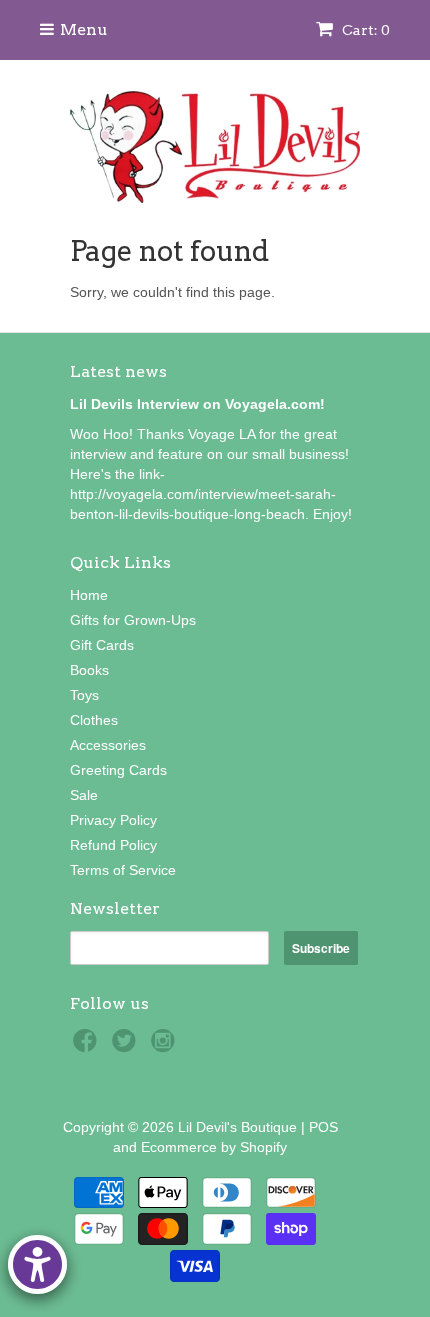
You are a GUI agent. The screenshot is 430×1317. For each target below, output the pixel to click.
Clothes (94, 720)
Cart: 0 (364, 30)
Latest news (118, 371)
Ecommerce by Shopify (214, 1147)
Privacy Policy (113, 820)
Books (89, 670)
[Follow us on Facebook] (88, 1046)
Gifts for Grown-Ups (133, 620)
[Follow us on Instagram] (166, 1046)
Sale (84, 795)
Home (89, 595)
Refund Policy (113, 845)
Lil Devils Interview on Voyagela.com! (197, 404)
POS (323, 1127)
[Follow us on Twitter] (127, 1046)
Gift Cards (102, 645)
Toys (84, 695)
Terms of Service (123, 870)
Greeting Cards (118, 770)
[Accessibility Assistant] (37, 1264)
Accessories (108, 745)
